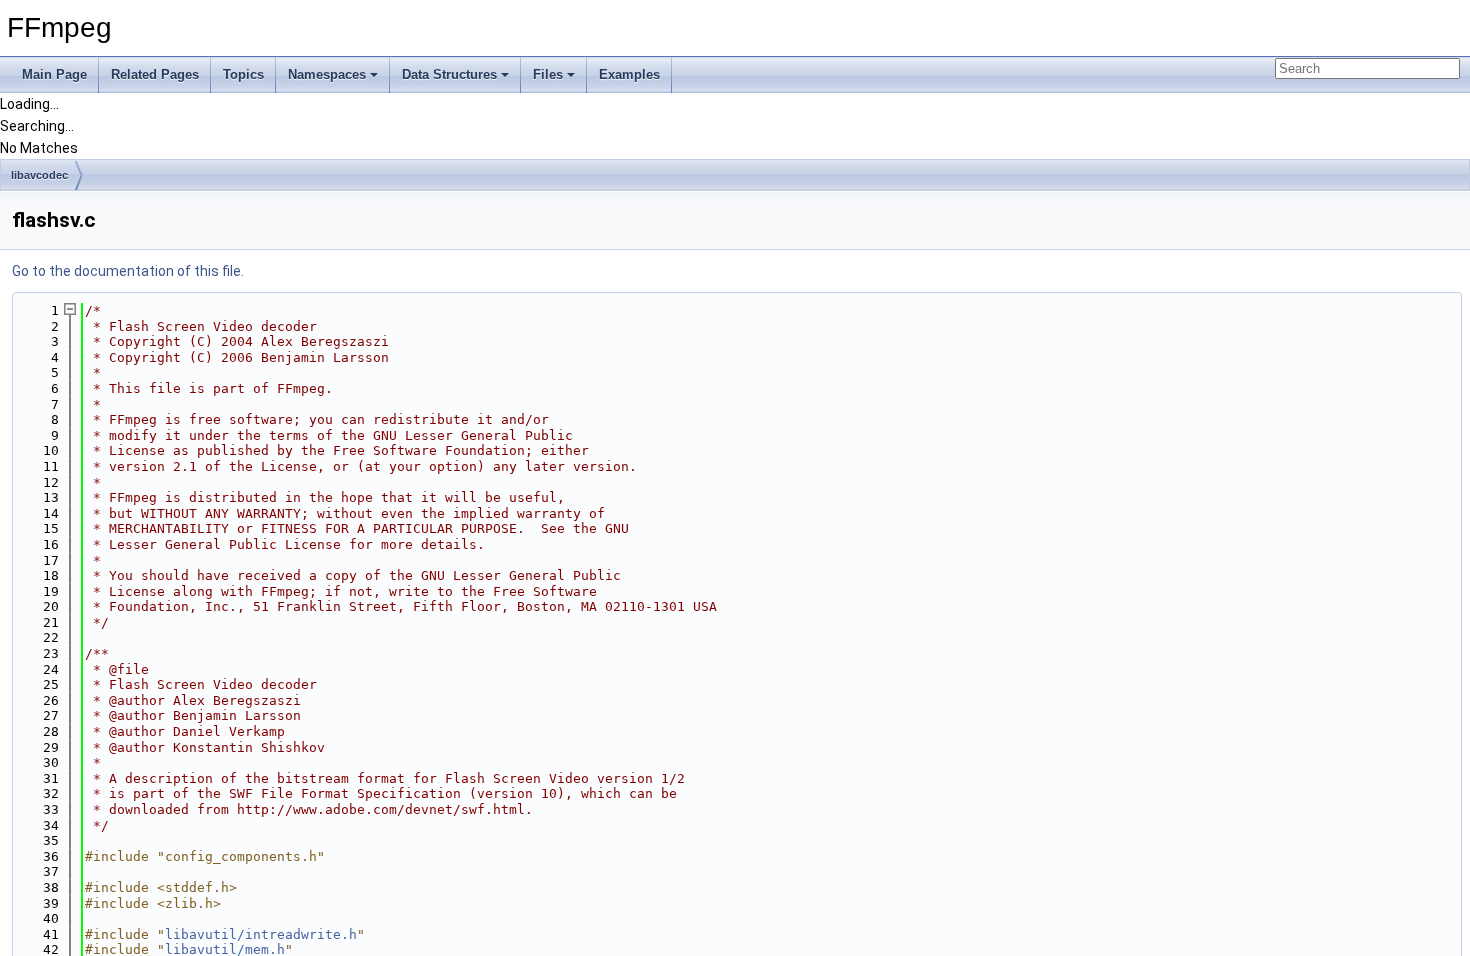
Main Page (54, 74)
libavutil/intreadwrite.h (261, 934)
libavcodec (39, 175)
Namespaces (327, 74)
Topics (243, 74)
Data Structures (449, 74)
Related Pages (155, 74)
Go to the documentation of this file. (128, 271)
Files (548, 74)
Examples (629, 74)
